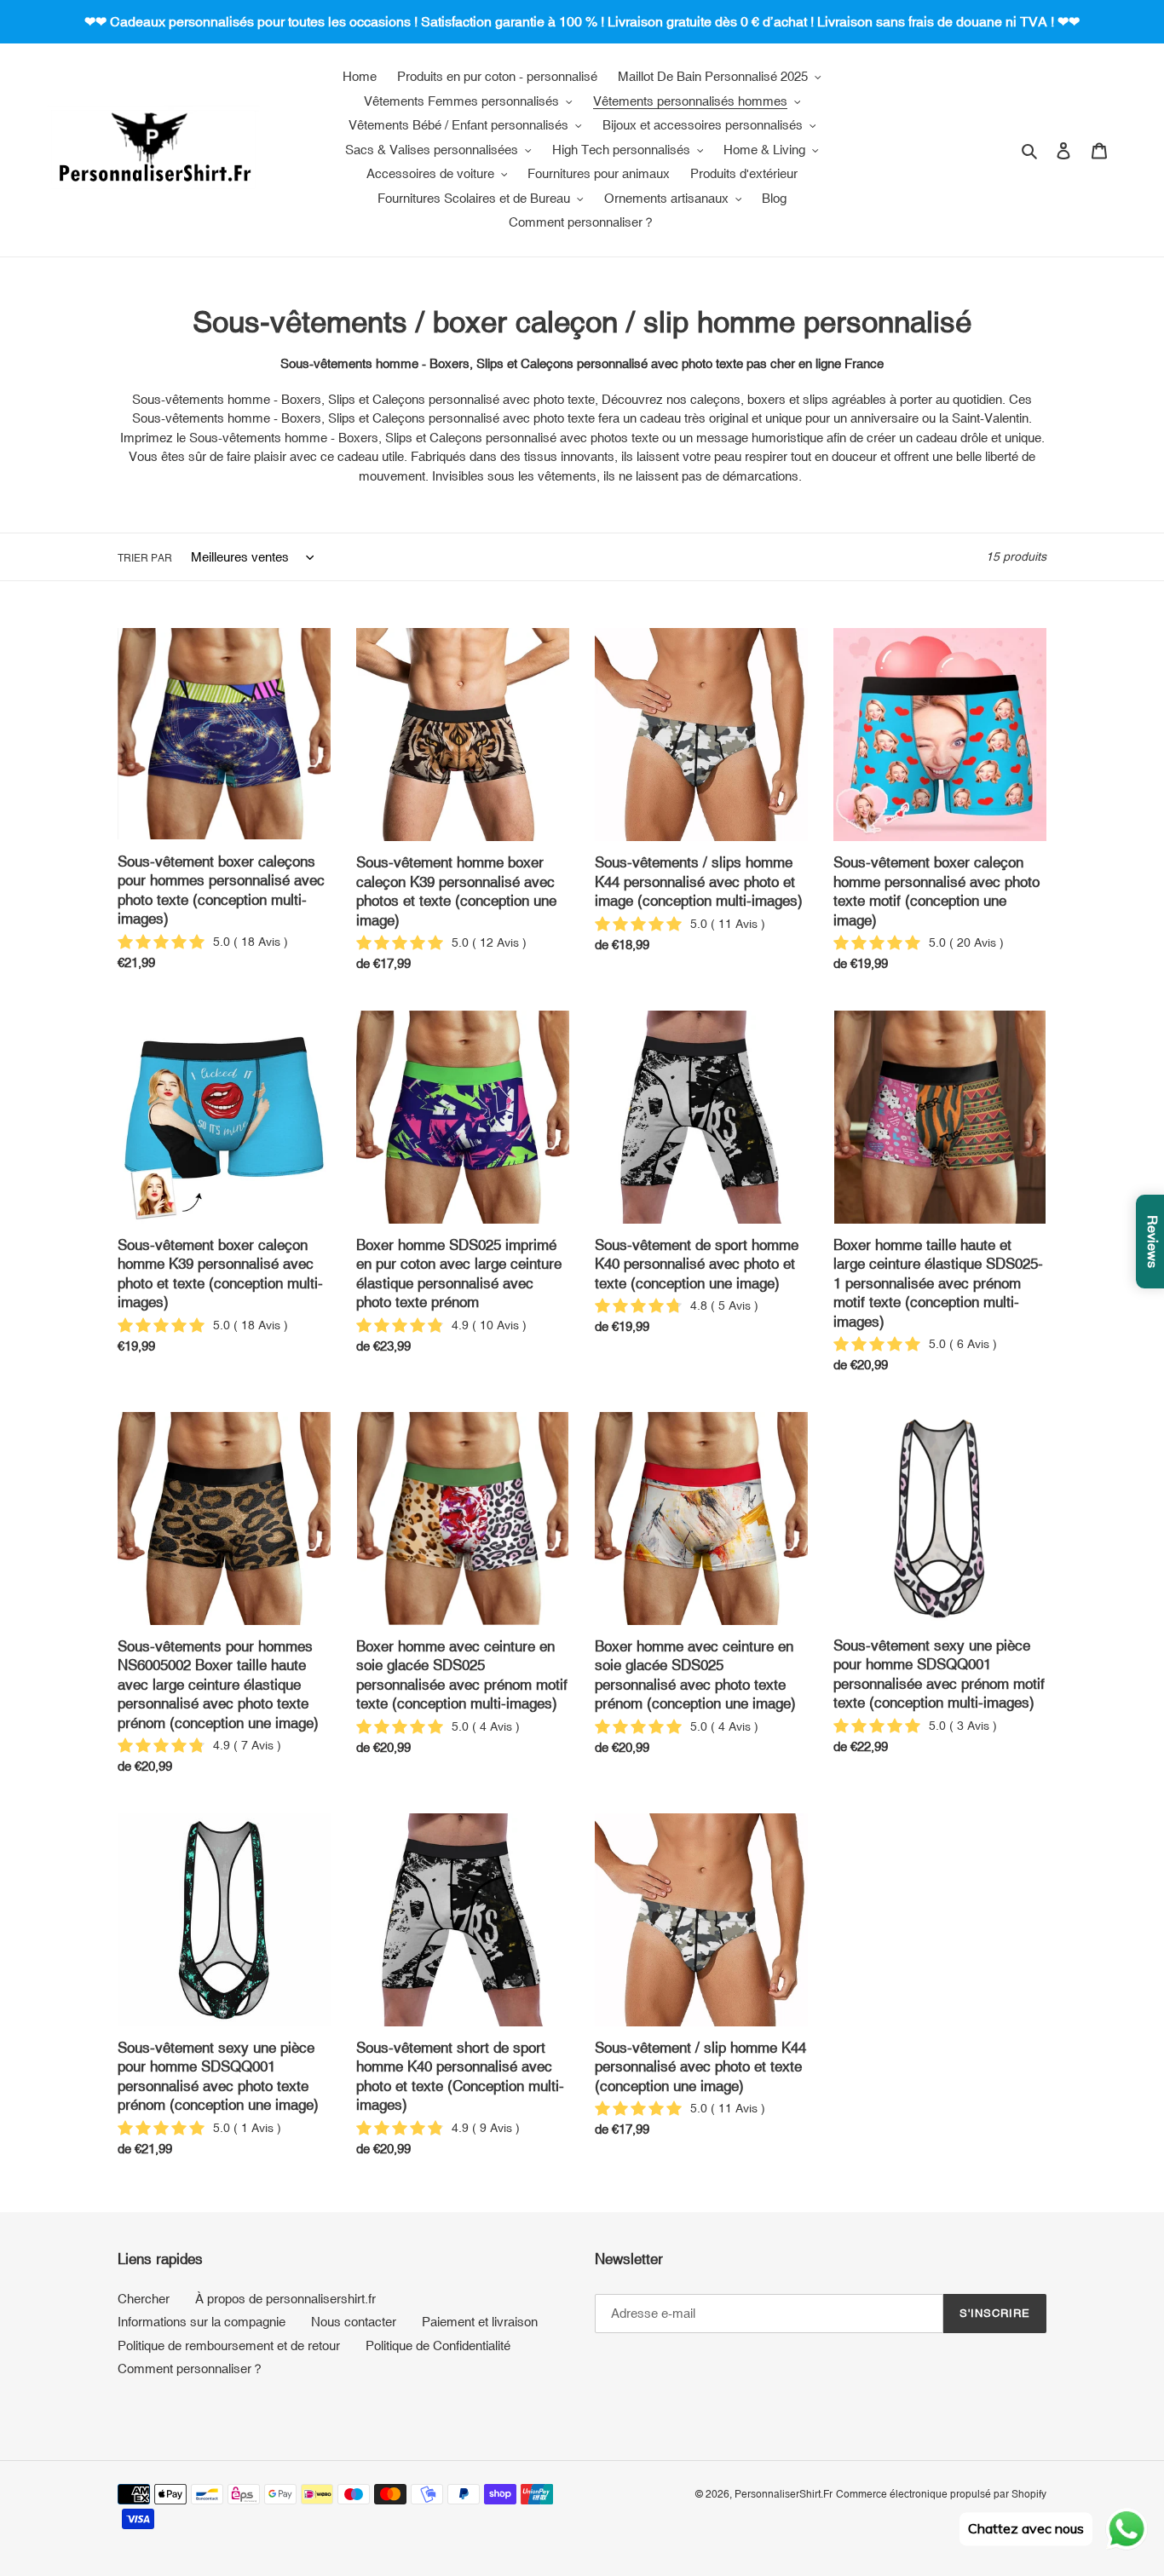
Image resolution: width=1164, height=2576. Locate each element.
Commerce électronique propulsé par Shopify (941, 2494)
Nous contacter (354, 2322)
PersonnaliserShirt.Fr (784, 2494)
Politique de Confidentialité (438, 2345)
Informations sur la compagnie (202, 2322)
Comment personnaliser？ (191, 2369)
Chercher (144, 2299)
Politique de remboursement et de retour (229, 2345)
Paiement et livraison (480, 2322)
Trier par (145, 558)
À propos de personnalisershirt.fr (285, 2299)
